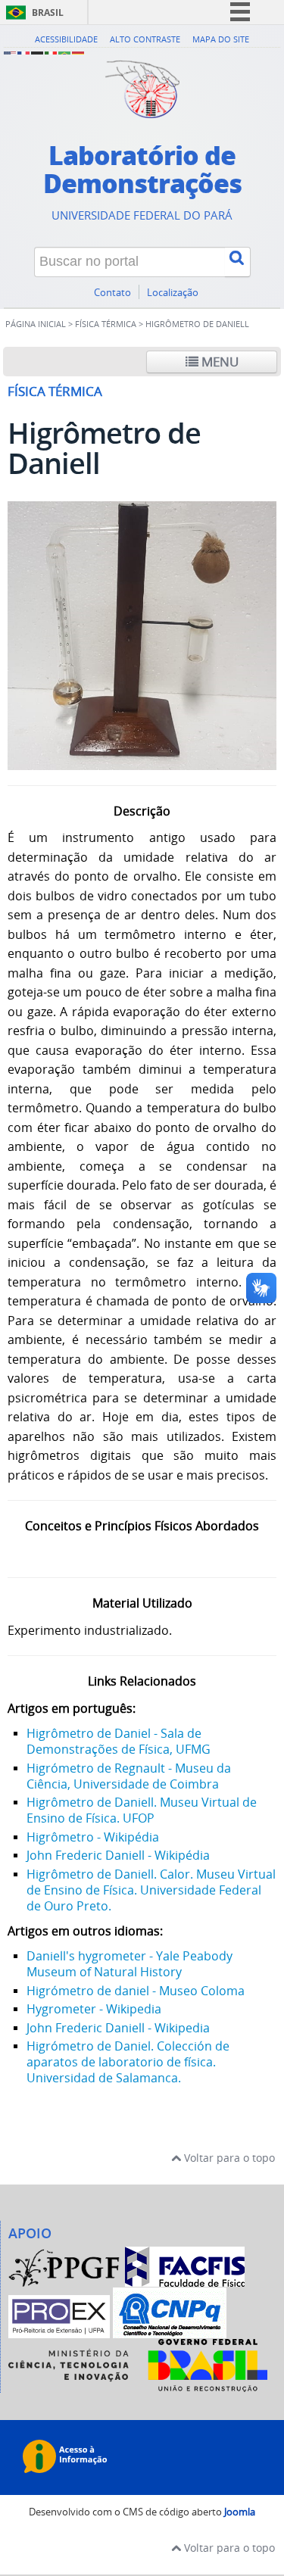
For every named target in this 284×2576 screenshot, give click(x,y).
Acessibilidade (66, 39)
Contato (112, 293)
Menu (218, 362)
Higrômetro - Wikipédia (93, 1837)
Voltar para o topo (228, 2158)
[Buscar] (238, 262)
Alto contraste (145, 39)
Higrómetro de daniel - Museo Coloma (136, 1991)
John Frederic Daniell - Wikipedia (118, 2028)
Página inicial (36, 324)
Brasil (48, 12)
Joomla (240, 2512)
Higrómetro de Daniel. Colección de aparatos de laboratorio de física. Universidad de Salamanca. (128, 2062)
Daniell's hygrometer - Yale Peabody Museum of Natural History (130, 1964)
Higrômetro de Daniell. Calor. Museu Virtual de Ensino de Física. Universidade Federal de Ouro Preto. (151, 1890)
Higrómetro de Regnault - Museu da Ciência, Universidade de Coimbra (129, 1776)
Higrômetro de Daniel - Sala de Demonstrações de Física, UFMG (119, 1741)
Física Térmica (106, 324)
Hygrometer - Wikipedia (94, 2009)
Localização (173, 293)
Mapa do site (221, 39)
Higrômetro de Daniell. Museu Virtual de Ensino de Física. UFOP (142, 1810)
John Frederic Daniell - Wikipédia (118, 1855)
